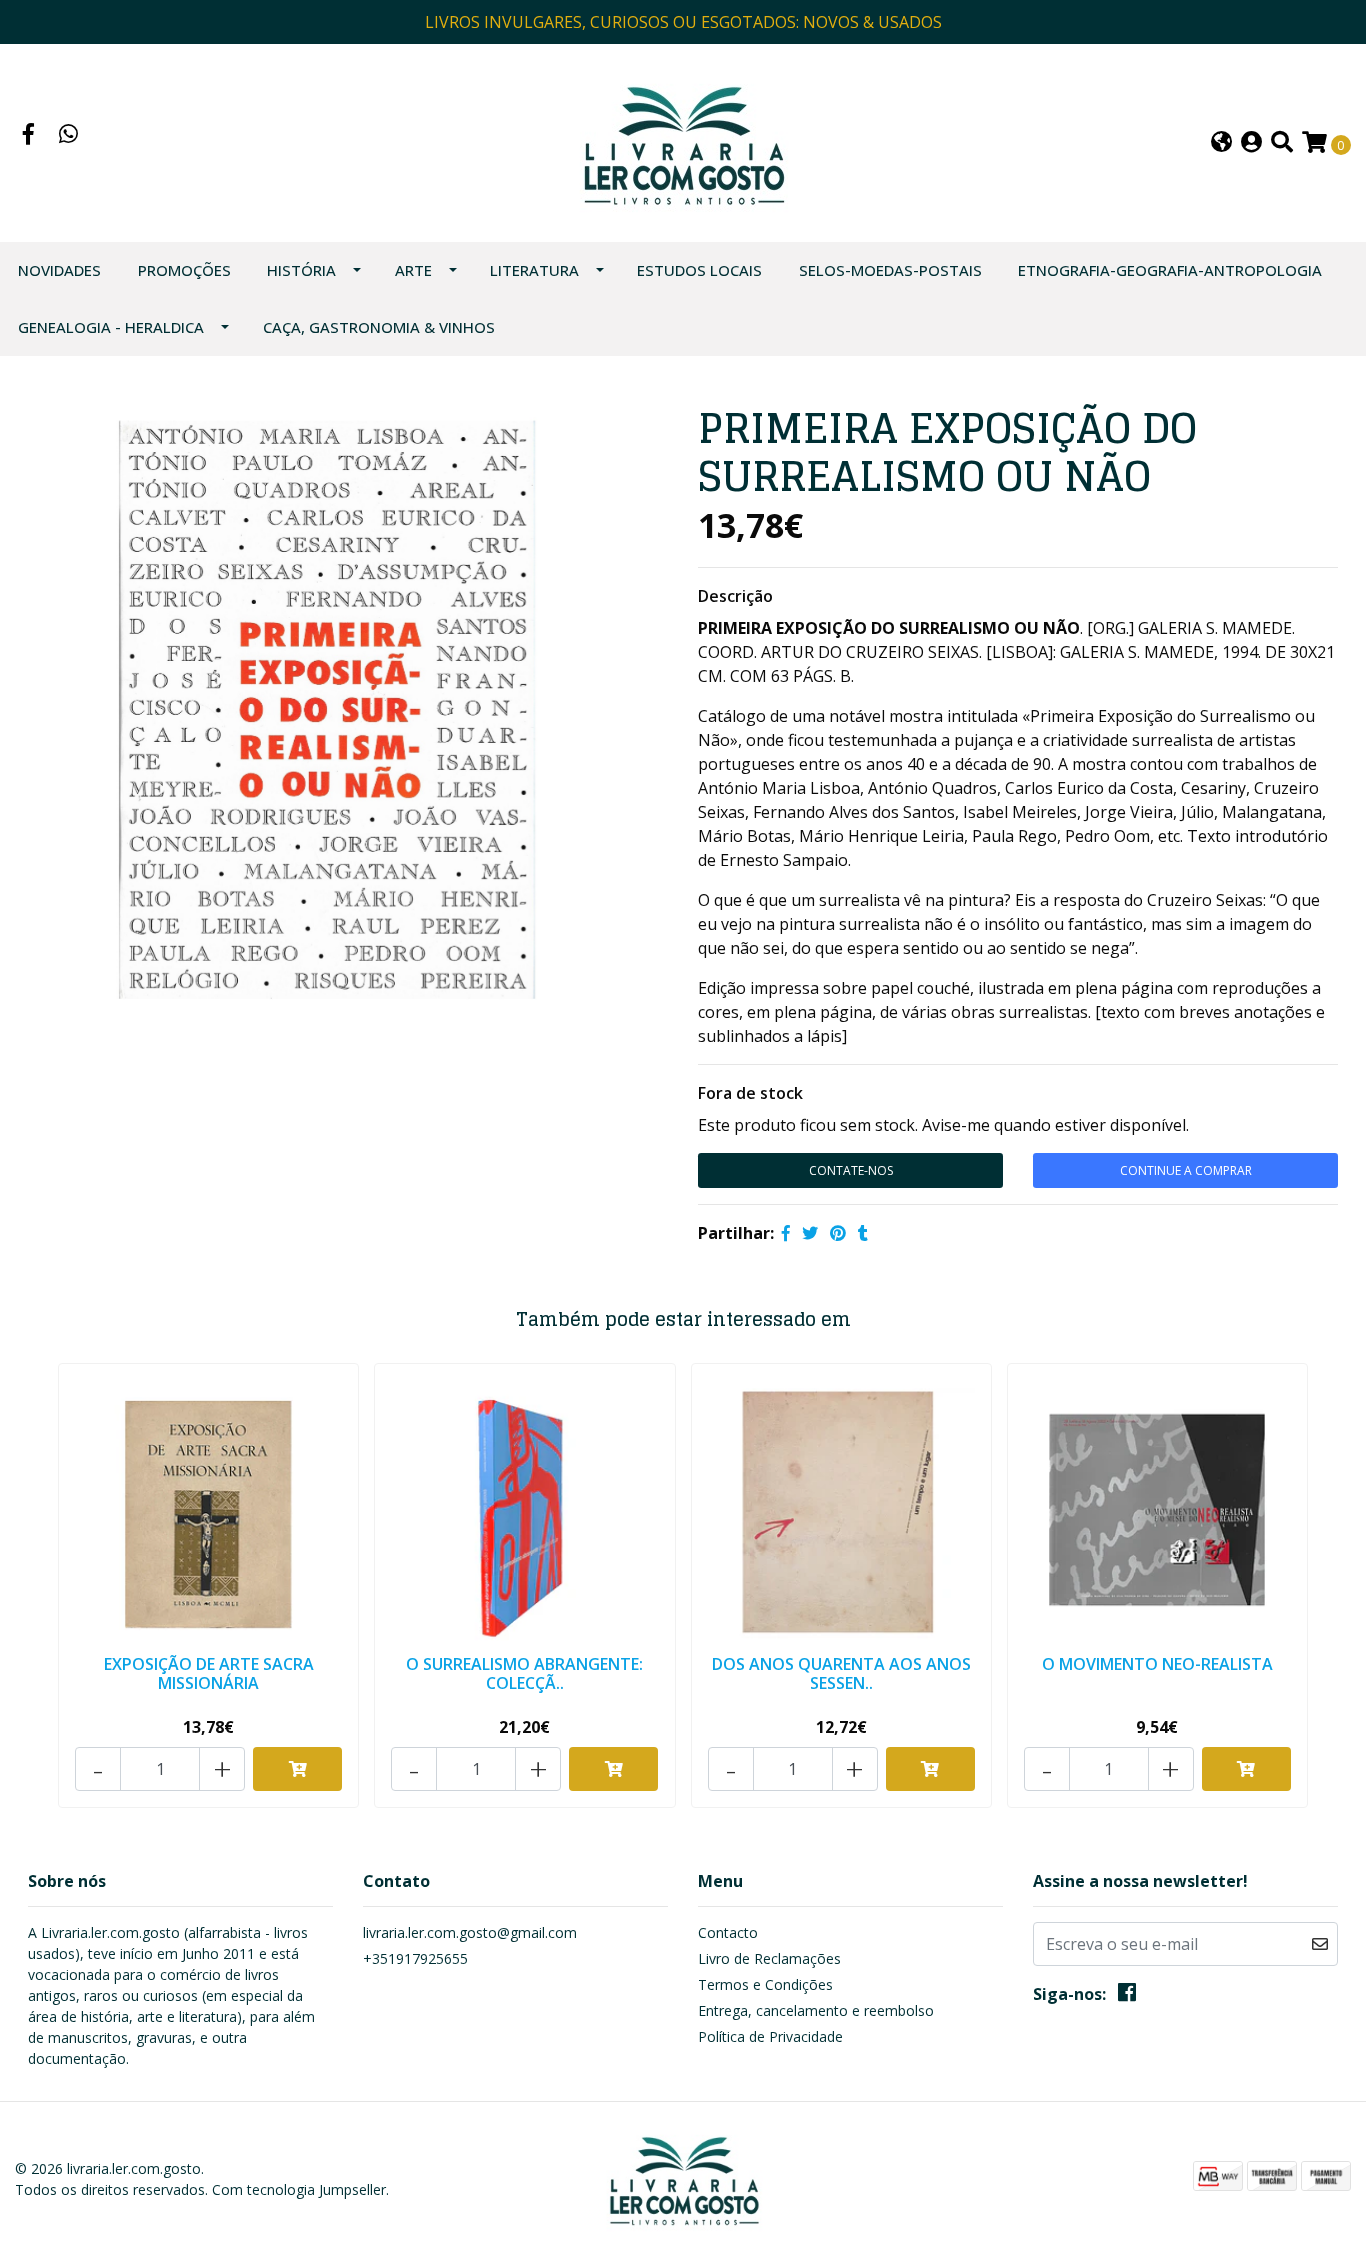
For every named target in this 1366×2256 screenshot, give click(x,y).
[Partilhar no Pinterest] (838, 1233)
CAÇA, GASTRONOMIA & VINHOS (379, 327)
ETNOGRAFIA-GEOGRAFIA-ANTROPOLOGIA (1170, 270)
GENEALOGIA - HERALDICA (111, 327)
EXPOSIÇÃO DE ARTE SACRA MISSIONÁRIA (209, 1673)
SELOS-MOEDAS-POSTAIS (890, 270)
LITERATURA (534, 270)
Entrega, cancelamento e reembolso (816, 2010)
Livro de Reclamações (769, 1958)
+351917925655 (415, 1958)
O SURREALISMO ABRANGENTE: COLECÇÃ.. (524, 1673)
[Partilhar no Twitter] (810, 1233)
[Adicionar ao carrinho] (297, 1769)
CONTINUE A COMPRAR (1186, 1170)
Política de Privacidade (770, 2036)
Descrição (735, 596)
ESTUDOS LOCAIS (699, 270)
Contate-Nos (851, 1170)
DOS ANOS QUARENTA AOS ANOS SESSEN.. (841, 1673)
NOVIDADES (59, 270)
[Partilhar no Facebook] (786, 1233)
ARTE (413, 270)
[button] (1221, 143)
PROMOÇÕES (184, 270)
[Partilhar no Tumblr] (863, 1233)
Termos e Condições (765, 1984)
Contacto (728, 1932)
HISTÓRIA (301, 270)
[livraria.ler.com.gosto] (682, 141)
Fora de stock (750, 1093)
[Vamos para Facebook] (29, 136)
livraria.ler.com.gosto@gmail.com (470, 1932)
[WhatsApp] (69, 136)
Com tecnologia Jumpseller (299, 2189)
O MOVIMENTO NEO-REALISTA (1157, 1664)
